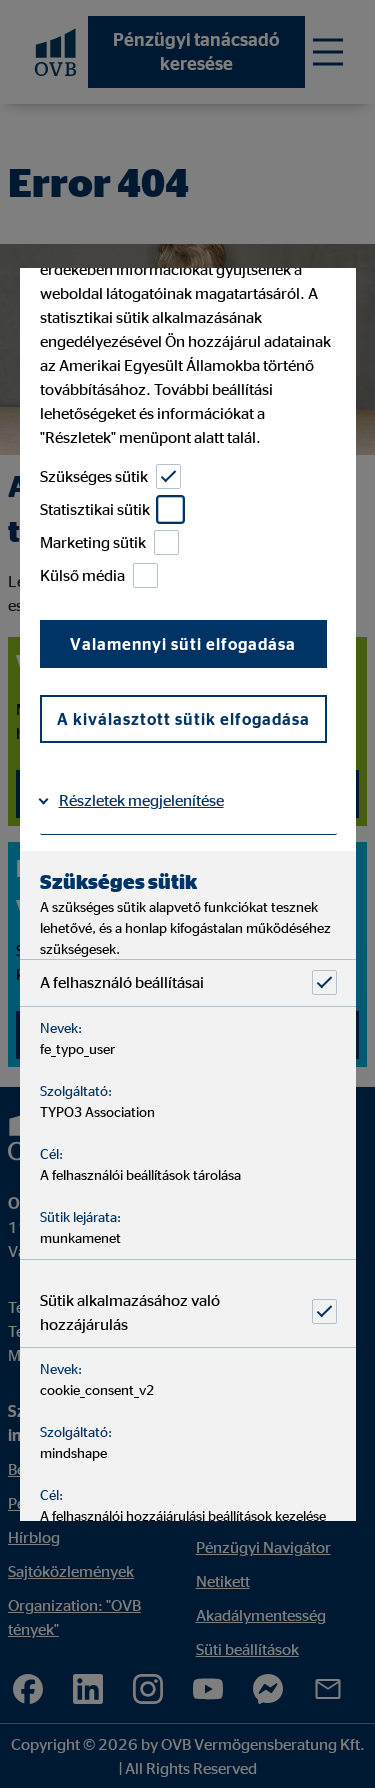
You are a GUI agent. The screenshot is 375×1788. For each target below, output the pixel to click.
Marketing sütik (92, 542)
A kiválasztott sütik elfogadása (182, 719)
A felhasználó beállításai (121, 982)
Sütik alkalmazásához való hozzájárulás (129, 1312)
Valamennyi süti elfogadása (183, 644)
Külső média (81, 575)
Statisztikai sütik (94, 509)
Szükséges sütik (93, 476)
